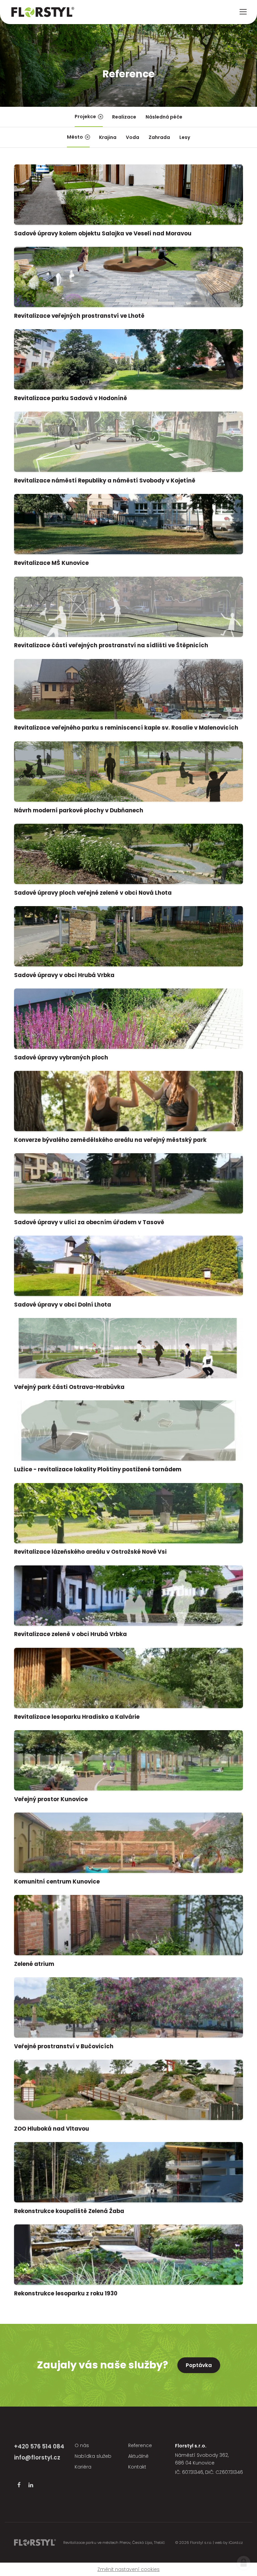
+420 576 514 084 (39, 2446)
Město (75, 137)
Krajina (108, 137)
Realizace (124, 117)
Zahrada (159, 137)
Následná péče (164, 117)
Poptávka (199, 2365)
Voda (133, 137)
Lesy (185, 137)
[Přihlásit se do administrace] (244, 2563)
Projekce (85, 117)
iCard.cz (236, 2543)
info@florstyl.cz (37, 2457)
